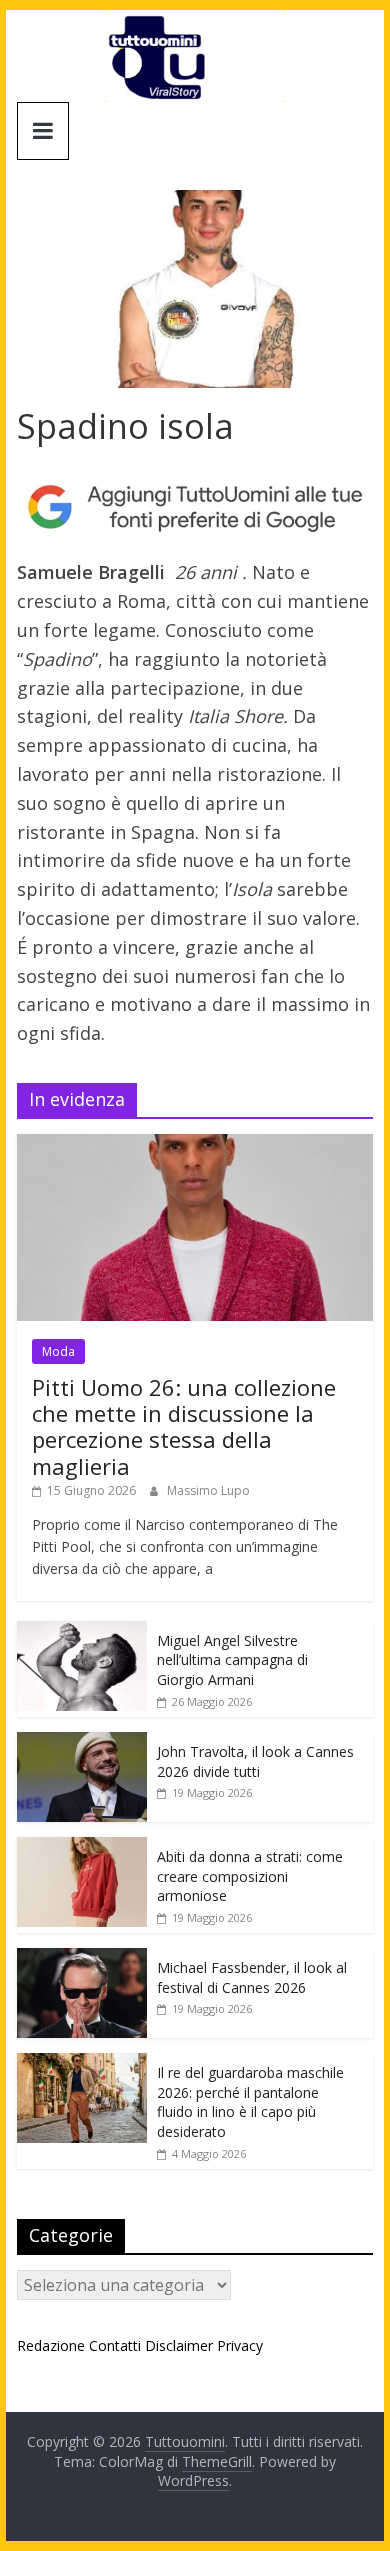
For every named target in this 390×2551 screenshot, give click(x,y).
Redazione (51, 2345)
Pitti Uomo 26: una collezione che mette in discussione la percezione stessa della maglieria (184, 1426)
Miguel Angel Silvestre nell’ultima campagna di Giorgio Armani (232, 1660)
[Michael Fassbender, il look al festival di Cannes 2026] (82, 1958)
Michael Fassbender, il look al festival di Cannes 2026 (252, 1977)
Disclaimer (179, 2345)
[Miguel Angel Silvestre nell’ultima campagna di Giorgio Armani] (82, 1631)
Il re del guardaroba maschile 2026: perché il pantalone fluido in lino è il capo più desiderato (250, 2102)
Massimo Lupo (208, 1490)
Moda (58, 1351)
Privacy (240, 2345)
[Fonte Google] (195, 508)
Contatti (115, 2345)
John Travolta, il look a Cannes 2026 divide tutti (255, 1761)
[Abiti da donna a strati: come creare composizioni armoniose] (82, 1847)
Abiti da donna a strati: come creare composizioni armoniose (250, 1876)
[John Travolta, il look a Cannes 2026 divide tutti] (82, 1742)
